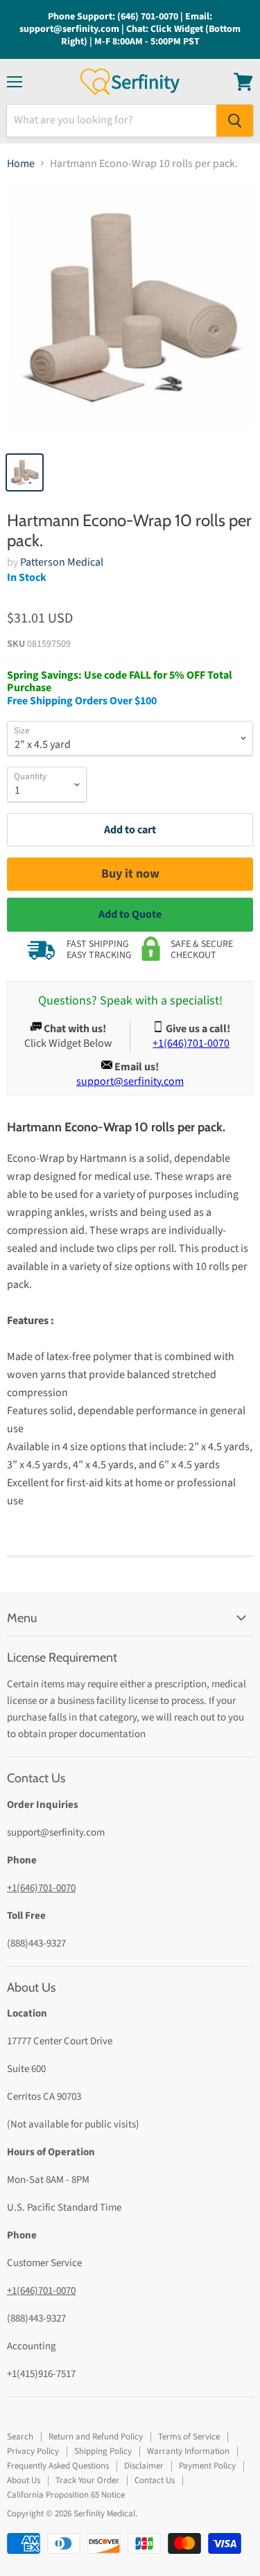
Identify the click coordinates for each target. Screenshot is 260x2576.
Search (20, 2437)
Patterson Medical (62, 562)
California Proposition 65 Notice (66, 2495)
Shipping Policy (103, 2451)
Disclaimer (144, 2466)
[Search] (235, 121)
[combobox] (112, 121)
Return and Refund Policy (96, 2437)
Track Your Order (87, 2480)
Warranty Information (188, 2451)
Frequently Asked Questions (58, 2466)
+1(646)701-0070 (41, 1888)
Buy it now (130, 874)
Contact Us (155, 2480)
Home (21, 164)
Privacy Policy (33, 2451)
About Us (24, 2480)
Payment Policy (207, 2466)
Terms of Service (189, 2437)
